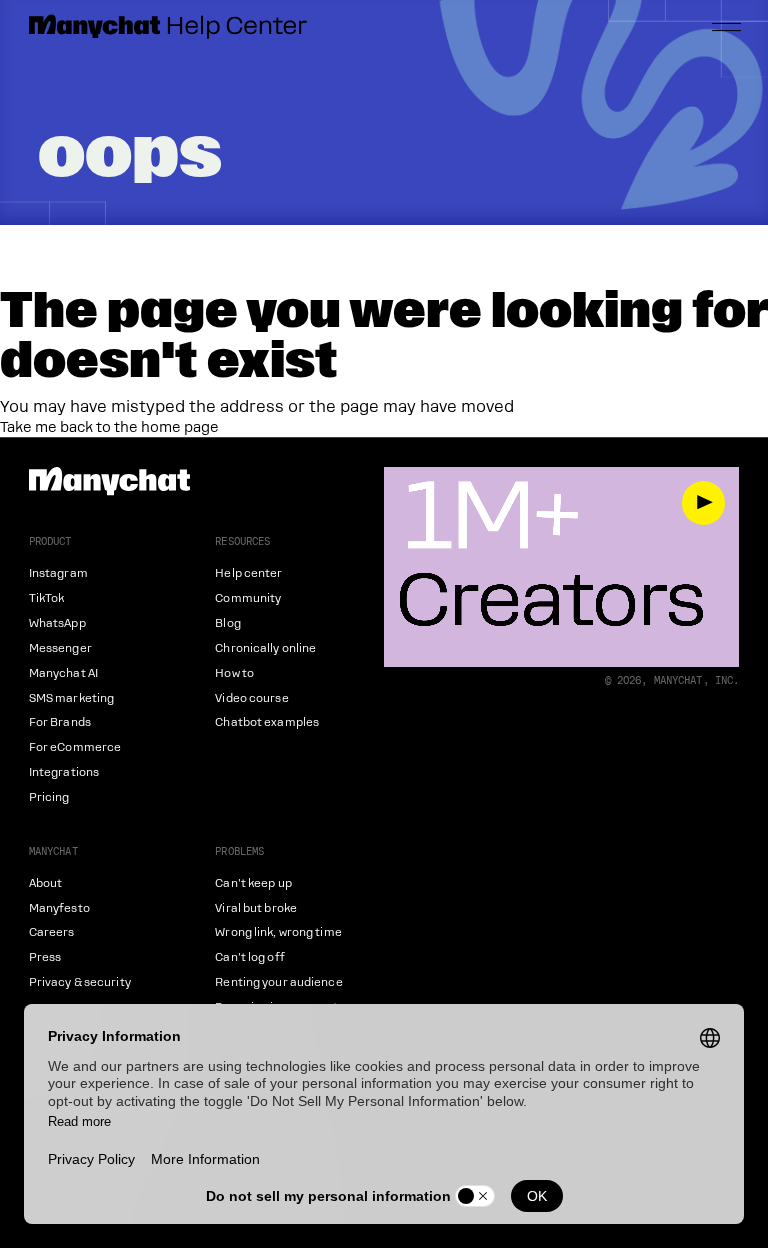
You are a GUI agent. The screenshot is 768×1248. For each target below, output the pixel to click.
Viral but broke (256, 908)
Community (248, 598)
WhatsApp (57, 623)
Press (45, 957)
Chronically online (265, 648)
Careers (52, 932)
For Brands (60, 722)
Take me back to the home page (109, 427)
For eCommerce (75, 747)
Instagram (58, 573)
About (46, 883)
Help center (248, 573)
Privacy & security (80, 982)
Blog (227, 623)
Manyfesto (59, 908)
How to (234, 673)
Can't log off (249, 957)
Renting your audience (278, 982)
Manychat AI (63, 673)
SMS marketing (71, 698)
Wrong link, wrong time (278, 932)
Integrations (64, 772)
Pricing (49, 797)
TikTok (47, 598)
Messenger (60, 648)
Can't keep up (253, 883)
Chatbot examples (267, 722)
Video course (251, 698)
